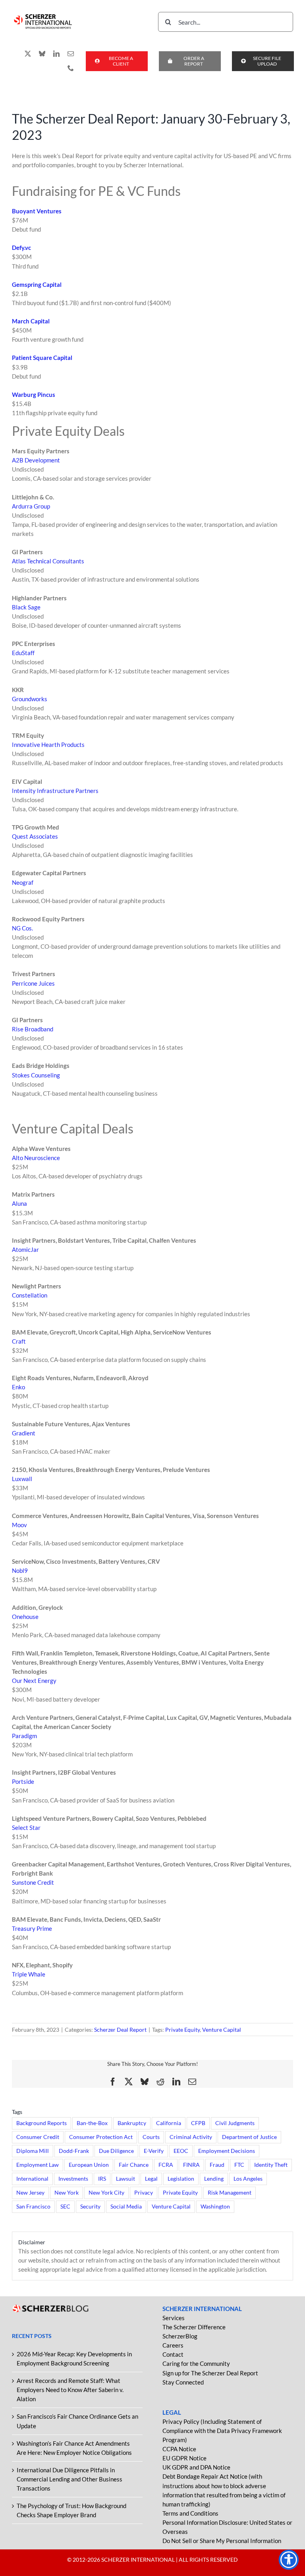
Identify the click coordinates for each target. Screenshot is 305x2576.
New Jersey (30, 2193)
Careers (173, 2345)
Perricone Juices (33, 983)
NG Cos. (22, 928)
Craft (19, 1341)
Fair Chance (134, 2165)
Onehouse (25, 1617)
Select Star (26, 1828)
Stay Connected (183, 2382)
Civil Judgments (235, 2123)
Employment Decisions (227, 2151)
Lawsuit (125, 2179)
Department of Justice (249, 2137)
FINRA (191, 2165)
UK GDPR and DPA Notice (196, 2467)
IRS (102, 2179)
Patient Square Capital (42, 358)
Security (90, 2207)
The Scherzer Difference (194, 2327)
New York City (106, 2193)
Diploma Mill (33, 2151)
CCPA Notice (179, 2449)
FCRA (166, 2165)
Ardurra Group (31, 506)
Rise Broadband (33, 1029)
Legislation (181, 2179)
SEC (65, 2207)
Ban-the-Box (92, 2123)
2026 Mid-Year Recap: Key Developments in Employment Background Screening (74, 2358)
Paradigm (24, 1736)
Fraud (217, 2165)
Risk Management (230, 2193)
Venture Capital (222, 2030)
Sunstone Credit (33, 1882)
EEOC (181, 2151)
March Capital (31, 321)
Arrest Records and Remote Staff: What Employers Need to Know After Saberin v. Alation (70, 2390)
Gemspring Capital (37, 284)
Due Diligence (116, 2151)
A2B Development (36, 460)
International (32, 2179)
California (169, 2123)
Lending (214, 2179)
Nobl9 (20, 1570)
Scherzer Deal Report (120, 2030)
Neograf (23, 882)
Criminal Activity (191, 2137)
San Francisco (33, 2207)
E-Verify (154, 2151)
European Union (89, 2165)
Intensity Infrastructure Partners (55, 791)
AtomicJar (25, 1249)
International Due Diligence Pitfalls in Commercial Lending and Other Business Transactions (69, 2479)
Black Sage (26, 607)
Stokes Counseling (36, 1075)
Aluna (19, 1203)
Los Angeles (248, 2179)
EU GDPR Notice (184, 2458)
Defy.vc (21, 248)
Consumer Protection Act (101, 2137)
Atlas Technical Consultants (48, 561)
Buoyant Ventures (37, 211)
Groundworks (30, 699)
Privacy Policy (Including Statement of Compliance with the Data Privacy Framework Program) (222, 2431)
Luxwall (22, 1479)
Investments (73, 2179)
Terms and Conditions (190, 2513)
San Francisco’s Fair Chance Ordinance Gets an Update (77, 2421)
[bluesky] (42, 54)
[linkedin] (56, 54)
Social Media (126, 2207)
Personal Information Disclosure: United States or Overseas (227, 2527)
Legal (151, 2179)
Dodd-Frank (74, 2151)
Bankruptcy (132, 2123)
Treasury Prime (32, 1928)
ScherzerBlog (180, 2336)
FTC (239, 2165)
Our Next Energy (34, 1681)
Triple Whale (29, 1974)
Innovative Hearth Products (48, 745)
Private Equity (182, 2030)
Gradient (24, 1433)
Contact (173, 2354)
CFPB (198, 2123)
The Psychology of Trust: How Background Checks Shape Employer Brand (71, 2510)
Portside (23, 1781)
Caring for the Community (196, 2363)
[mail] (71, 54)
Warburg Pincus (34, 395)
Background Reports (42, 2123)
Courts (151, 2137)
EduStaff (23, 653)
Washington (215, 2207)
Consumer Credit (38, 2137)
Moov (19, 1525)
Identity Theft (271, 2165)
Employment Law (38, 2165)
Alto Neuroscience (36, 1158)
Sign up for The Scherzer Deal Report (210, 2373)
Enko (18, 1387)
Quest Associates (35, 836)
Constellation (30, 1295)
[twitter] (28, 54)
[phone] (71, 68)
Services (174, 2318)
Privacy (144, 2193)
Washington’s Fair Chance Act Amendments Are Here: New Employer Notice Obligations (74, 2448)
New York (67, 2193)
